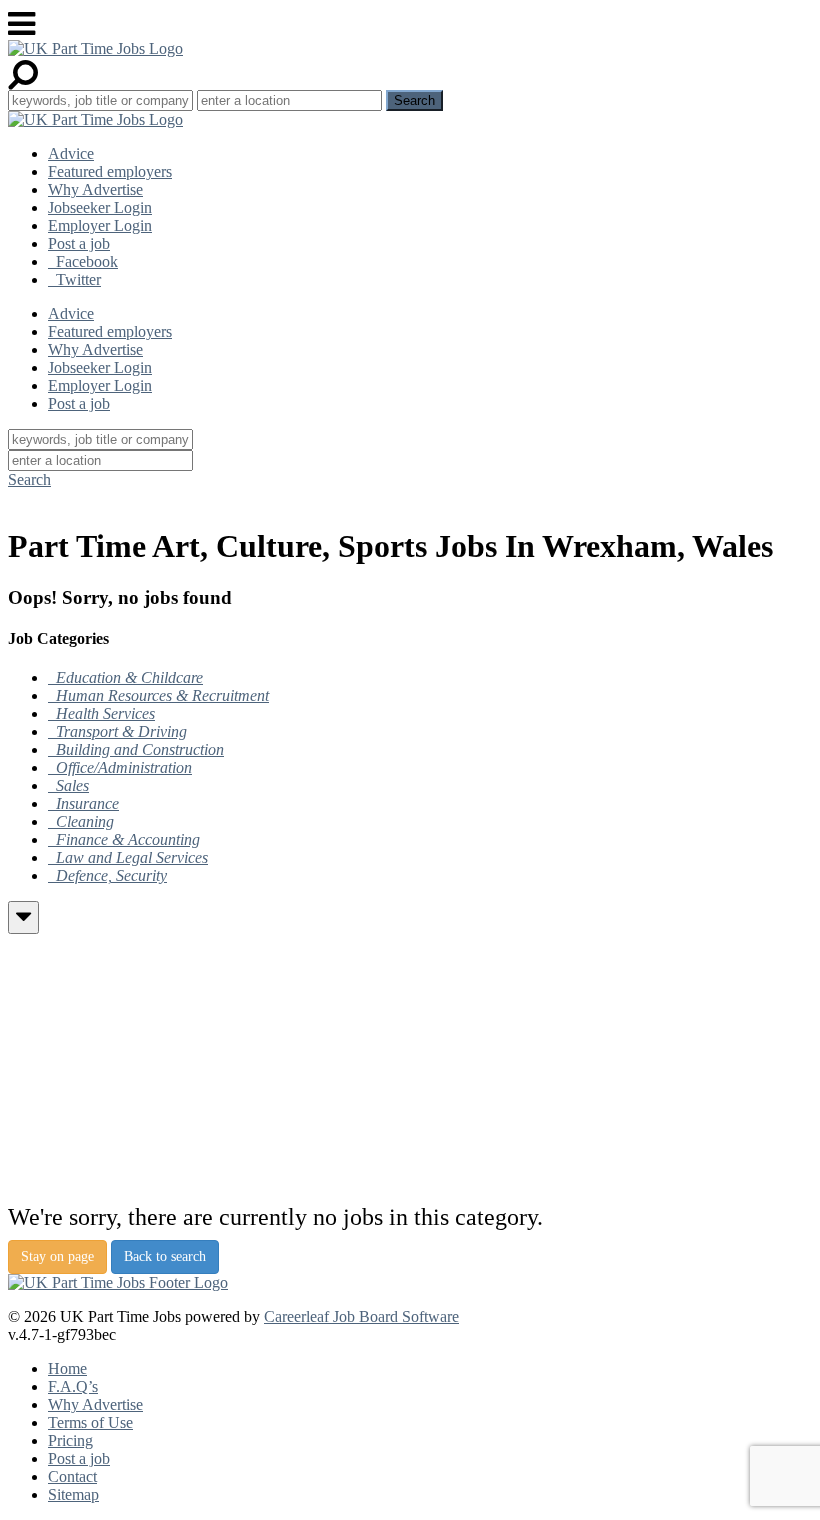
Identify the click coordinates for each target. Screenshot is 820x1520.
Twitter (74, 279)
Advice (71, 153)
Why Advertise (95, 189)
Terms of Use (90, 1422)
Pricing (70, 1440)
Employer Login (100, 225)
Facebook (83, 261)
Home (67, 1368)
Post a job (79, 243)
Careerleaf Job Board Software (361, 1316)
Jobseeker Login (100, 207)
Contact (72, 1476)
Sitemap (73, 1494)
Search (29, 479)
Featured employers (110, 171)
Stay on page (57, 1256)
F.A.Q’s (73, 1386)
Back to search (165, 1256)
